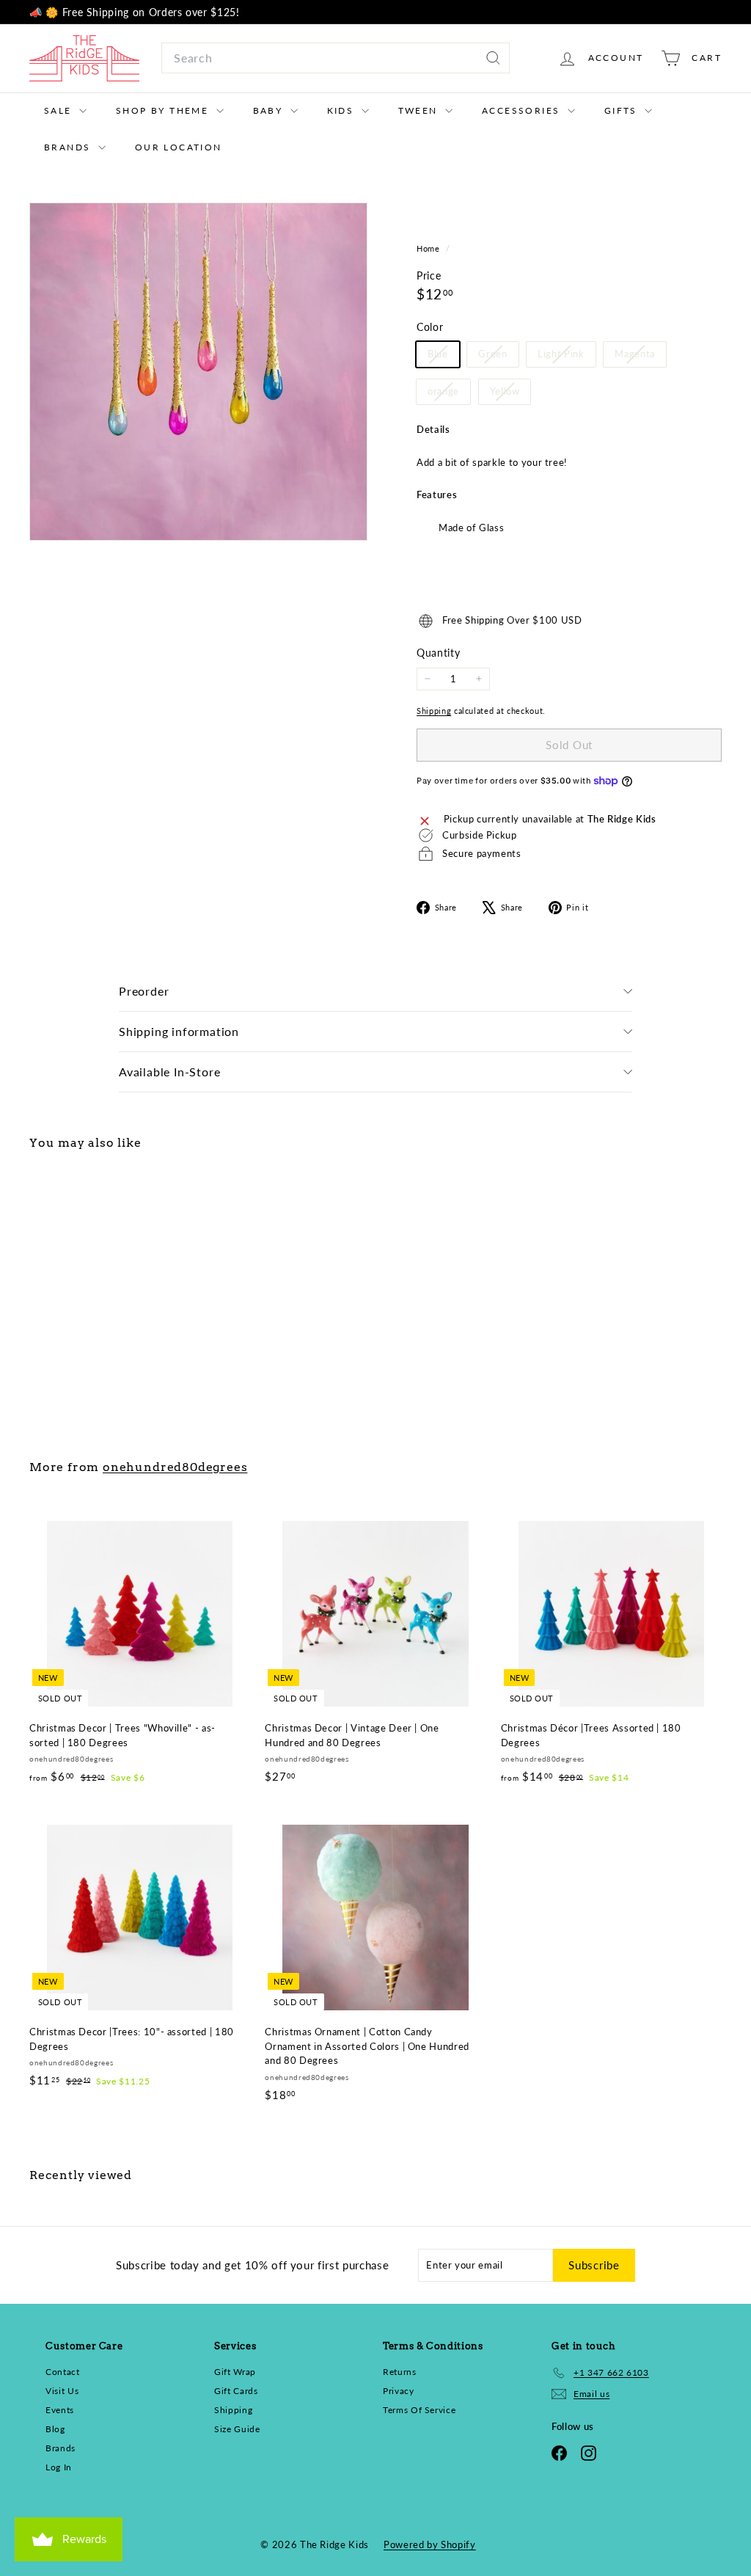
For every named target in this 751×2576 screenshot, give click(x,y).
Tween (420, 110)
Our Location (179, 147)
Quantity (438, 653)
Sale (60, 110)
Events (60, 2410)
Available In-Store (169, 1072)
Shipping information (179, 1031)
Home (429, 248)
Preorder (144, 991)
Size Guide (237, 2429)
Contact (63, 2372)
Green (498, 357)
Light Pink (567, 357)
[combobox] (336, 58)
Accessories (523, 110)
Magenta (640, 357)
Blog (55, 2429)
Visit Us (62, 2391)
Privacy (399, 2391)
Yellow (510, 394)
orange (449, 394)
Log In (59, 2467)
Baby (270, 110)
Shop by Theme (164, 110)
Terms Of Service (419, 2410)
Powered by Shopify (430, 2544)
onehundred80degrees (175, 1467)
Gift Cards (236, 2391)
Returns (400, 2372)
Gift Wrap (235, 2372)
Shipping (434, 711)
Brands (69, 147)
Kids (342, 110)
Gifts (623, 110)
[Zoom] (198, 372)
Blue (443, 357)
